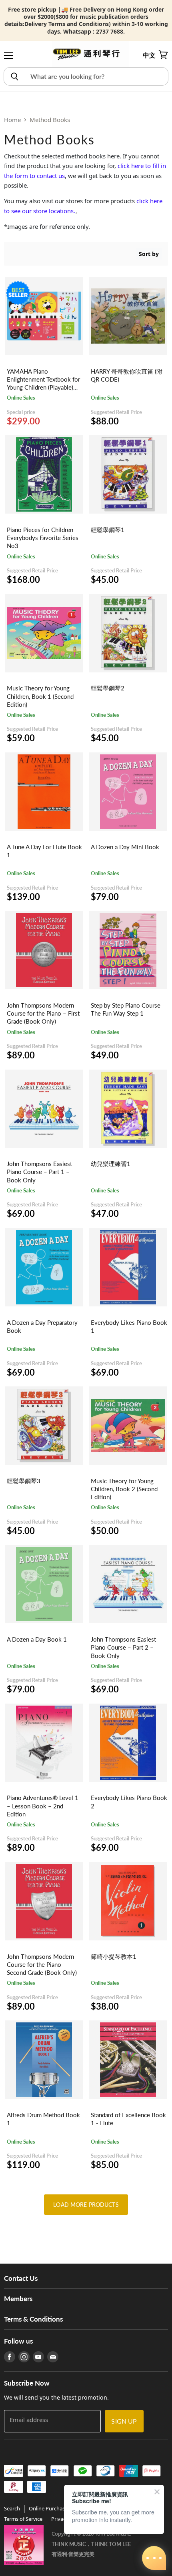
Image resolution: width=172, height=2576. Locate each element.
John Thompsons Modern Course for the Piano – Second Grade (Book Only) (42, 1964)
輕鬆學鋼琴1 (108, 530)
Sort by (149, 254)
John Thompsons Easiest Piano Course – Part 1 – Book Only (39, 1172)
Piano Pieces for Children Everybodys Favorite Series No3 (43, 538)
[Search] (14, 76)
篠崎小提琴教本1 (114, 1956)
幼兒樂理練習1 (111, 1164)
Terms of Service (23, 2519)
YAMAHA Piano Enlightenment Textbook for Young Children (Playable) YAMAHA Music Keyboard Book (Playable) (43, 387)
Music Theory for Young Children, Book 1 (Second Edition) (40, 696)
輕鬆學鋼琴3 (24, 1481)
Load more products (86, 2205)
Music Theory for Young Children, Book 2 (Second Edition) (124, 1489)
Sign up (124, 2421)
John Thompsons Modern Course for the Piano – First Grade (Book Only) (43, 1013)
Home (12, 120)
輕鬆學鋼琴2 (108, 688)
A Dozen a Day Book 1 (37, 1639)
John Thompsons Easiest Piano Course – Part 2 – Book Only (123, 1647)
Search (12, 2508)
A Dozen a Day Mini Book (125, 847)
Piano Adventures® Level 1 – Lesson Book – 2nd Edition (43, 1806)
